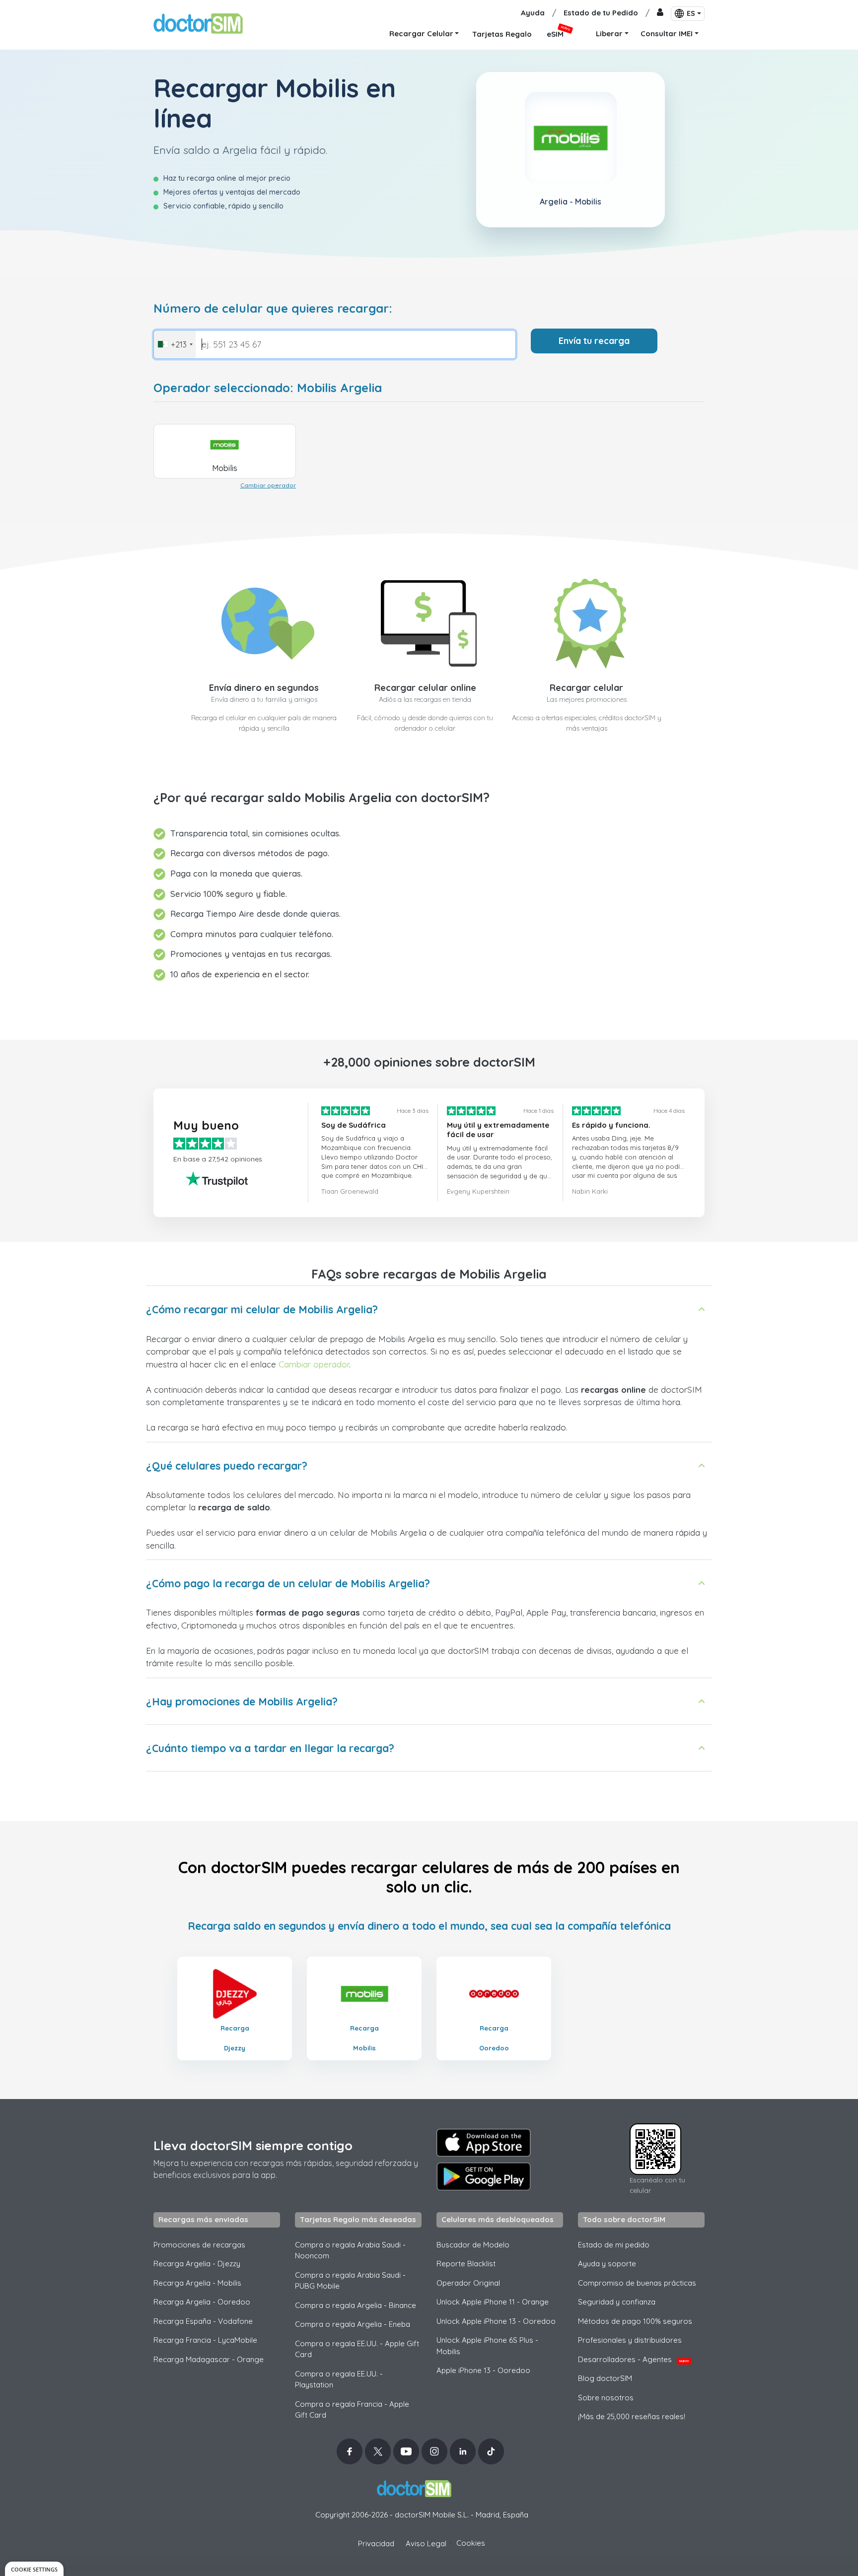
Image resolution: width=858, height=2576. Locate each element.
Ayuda (533, 13)
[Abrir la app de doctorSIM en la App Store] (484, 2143)
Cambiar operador (268, 485)
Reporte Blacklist (466, 2264)
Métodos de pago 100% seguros (635, 2321)
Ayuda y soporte (607, 2264)
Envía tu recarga (594, 341)
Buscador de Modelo (473, 2245)
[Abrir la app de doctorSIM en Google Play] (484, 2176)
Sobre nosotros (606, 2398)
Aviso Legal (426, 2543)
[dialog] (34, 2569)
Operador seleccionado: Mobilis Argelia (268, 388)
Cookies (471, 2543)
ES (691, 13)
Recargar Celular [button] (421, 34)
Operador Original (468, 2283)
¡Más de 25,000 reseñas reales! (632, 2416)
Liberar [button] (609, 34)
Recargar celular (586, 688)
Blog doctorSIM (605, 2378)
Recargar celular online (425, 688)
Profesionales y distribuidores (630, 2340)
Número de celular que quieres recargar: (273, 308)
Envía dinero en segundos (264, 688)
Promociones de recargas (199, 2245)
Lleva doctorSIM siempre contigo (253, 2145)
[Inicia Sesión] (660, 13)
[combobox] (175, 344)
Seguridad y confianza (617, 2302)
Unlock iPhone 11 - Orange (493, 2302)
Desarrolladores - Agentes (633, 2359)
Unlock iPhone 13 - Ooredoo (496, 2321)
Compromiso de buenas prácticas (637, 2283)
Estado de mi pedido (614, 2245)
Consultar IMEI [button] (667, 34)
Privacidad (376, 2543)
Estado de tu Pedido (601, 13)
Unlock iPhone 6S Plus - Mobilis (487, 2346)
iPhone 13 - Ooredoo (483, 2370)
